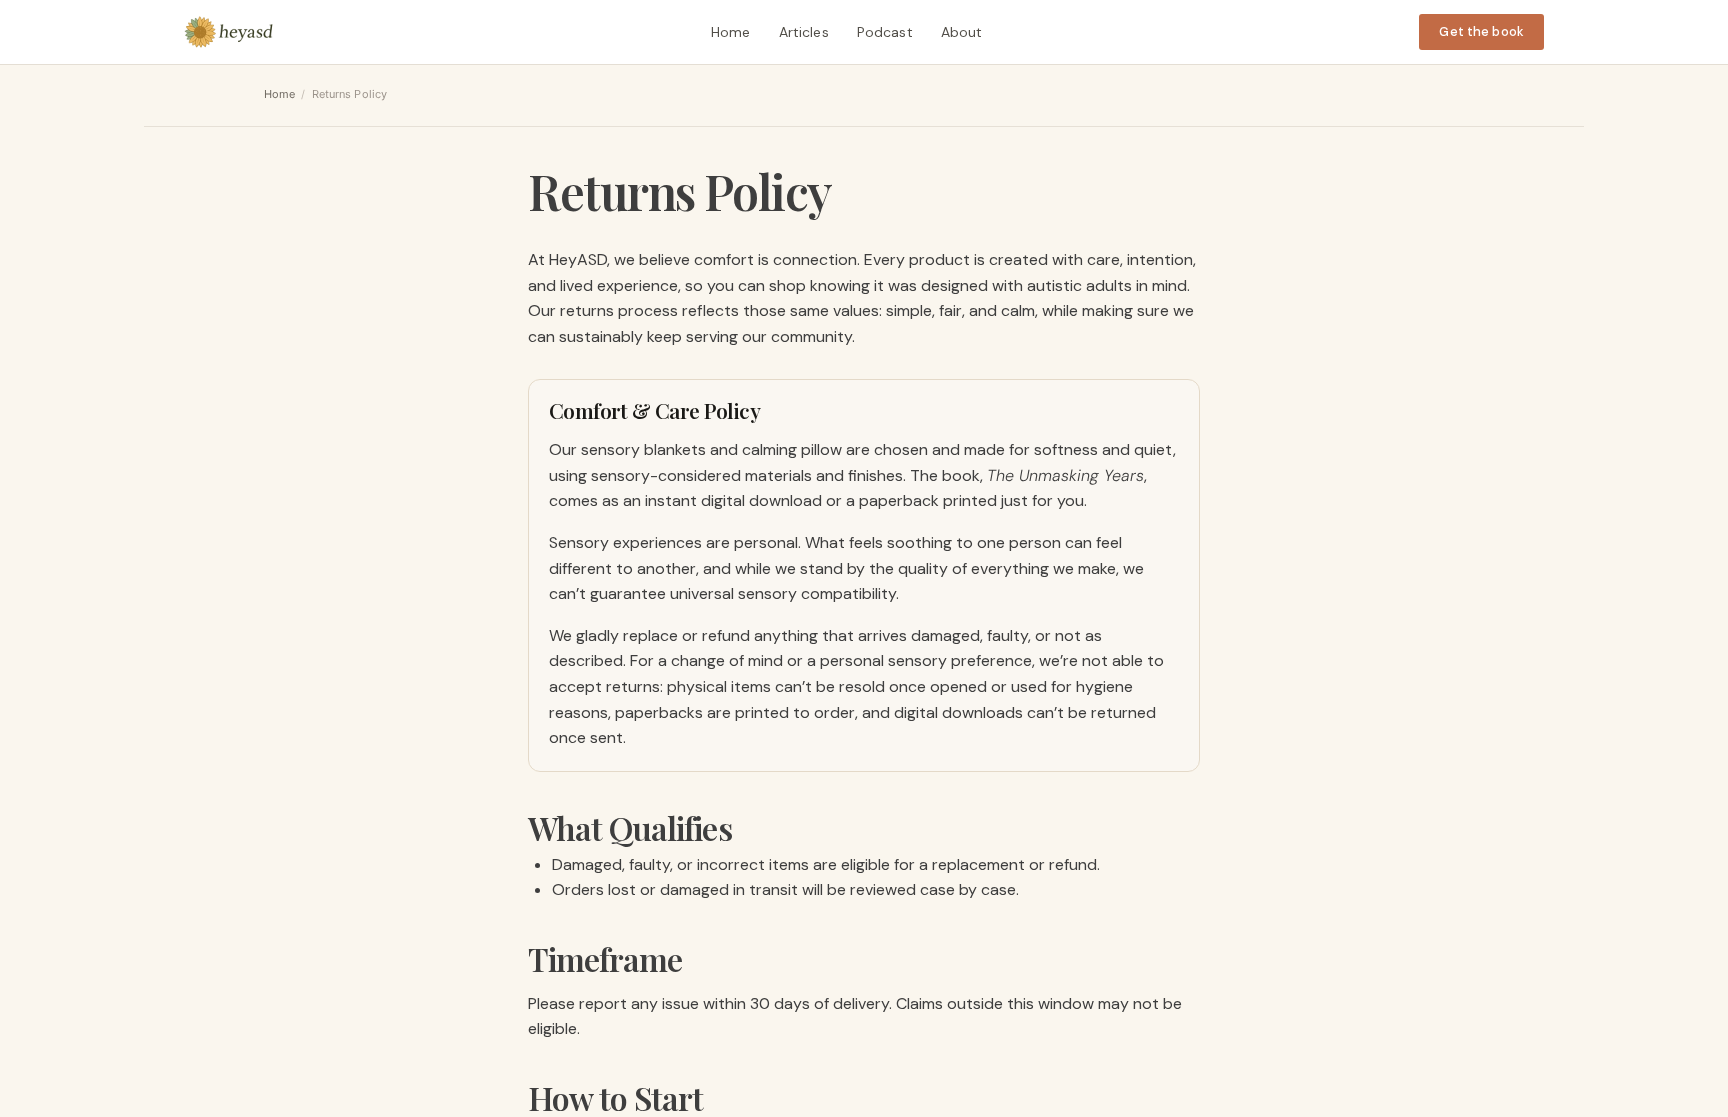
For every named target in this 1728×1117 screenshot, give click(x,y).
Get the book (1481, 31)
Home (731, 32)
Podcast (885, 32)
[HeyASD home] (229, 32)
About (962, 32)
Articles (804, 32)
